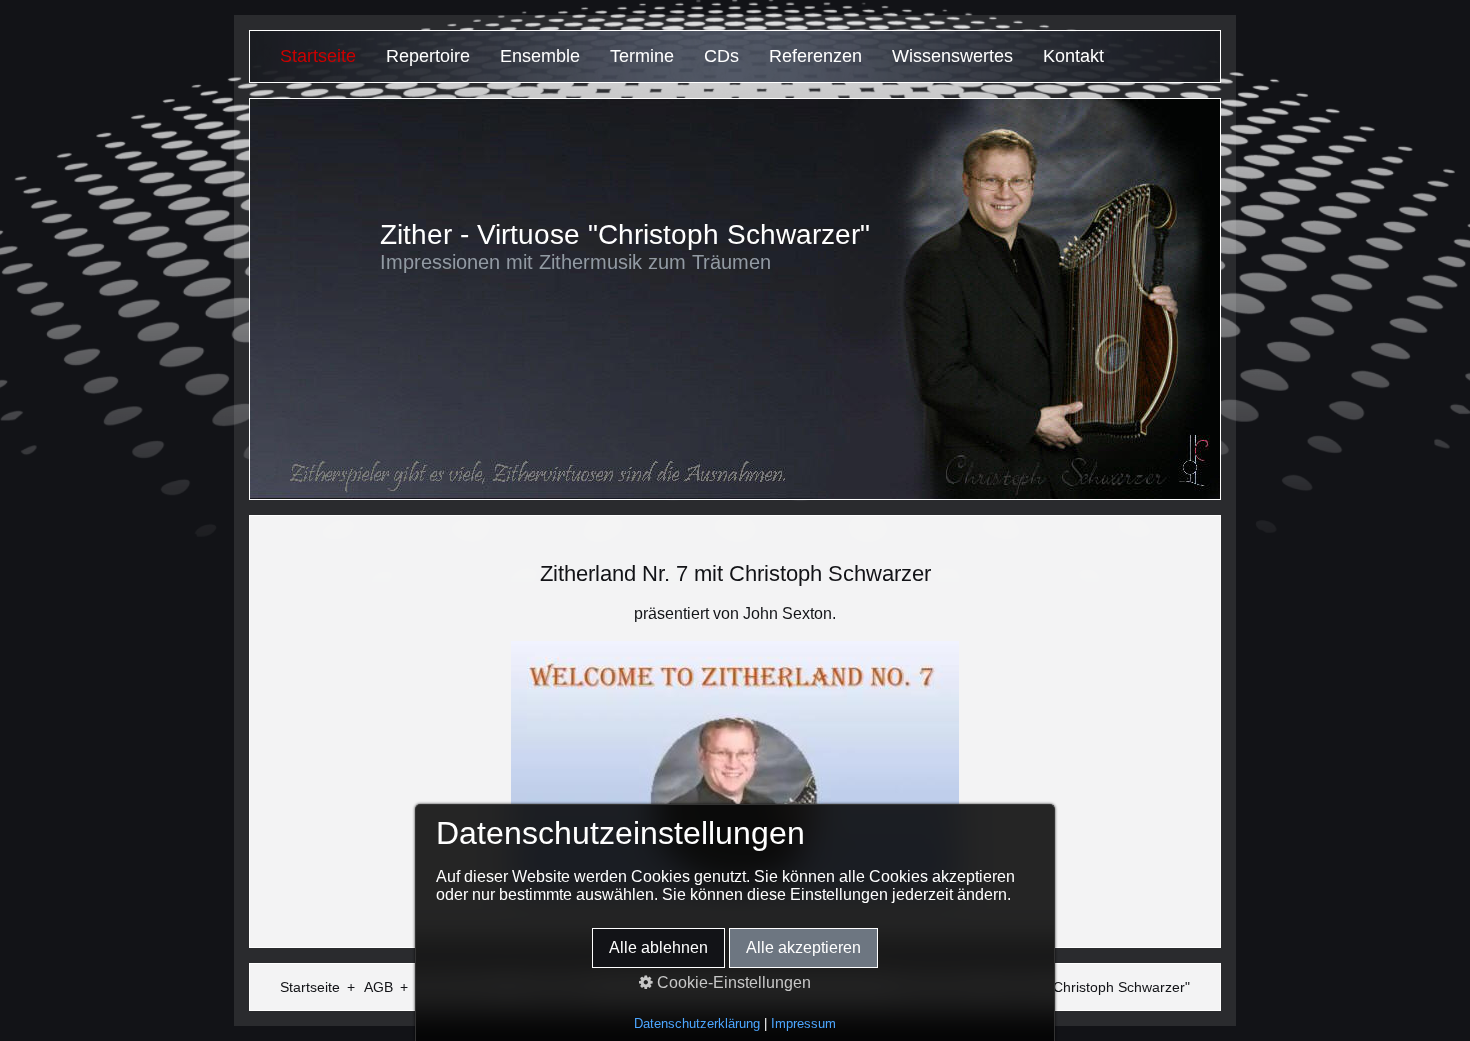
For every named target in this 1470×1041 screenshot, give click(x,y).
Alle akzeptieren (803, 947)
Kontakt (1073, 56)
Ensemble (540, 56)
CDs (721, 56)
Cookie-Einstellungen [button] (732, 982)
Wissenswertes (952, 56)
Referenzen (815, 56)
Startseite (318, 56)
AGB (378, 987)
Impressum (803, 1023)
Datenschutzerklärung (697, 1023)
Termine (642, 56)
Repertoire (428, 56)
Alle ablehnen (658, 947)
